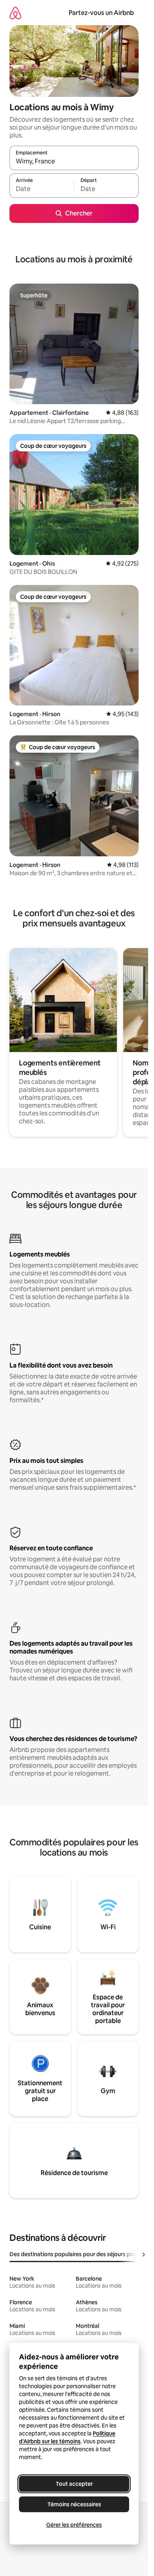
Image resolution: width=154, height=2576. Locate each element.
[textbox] (42, 189)
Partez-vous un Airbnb (101, 13)
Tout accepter (74, 2484)
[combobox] (74, 161)
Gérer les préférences (74, 2525)
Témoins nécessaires (74, 2504)
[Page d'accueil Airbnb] (15, 13)
